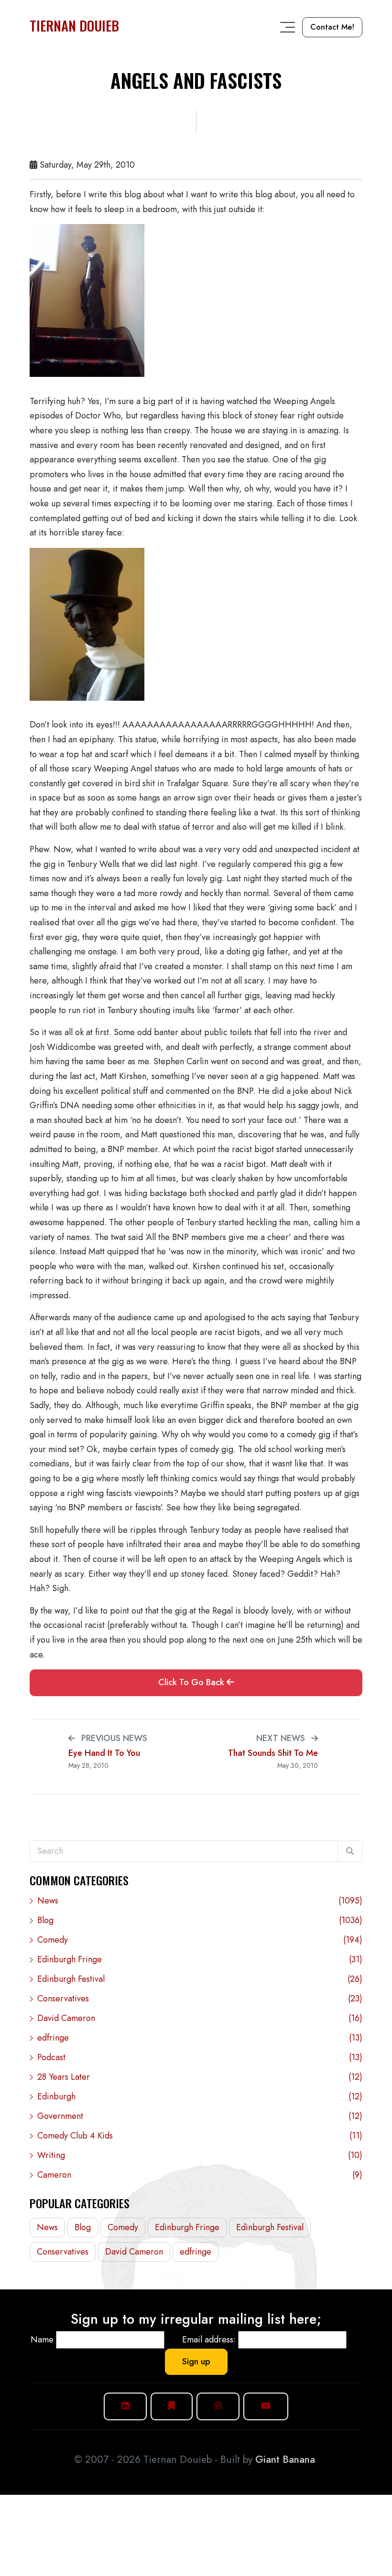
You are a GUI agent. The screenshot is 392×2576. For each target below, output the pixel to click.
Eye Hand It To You (104, 1753)
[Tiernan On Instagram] (218, 2406)
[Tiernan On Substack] (172, 2406)
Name (42, 2340)
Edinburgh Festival (200, 1979)
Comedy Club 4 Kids (200, 2136)
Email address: (209, 2340)
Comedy (200, 1940)
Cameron (200, 2175)
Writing (200, 2155)
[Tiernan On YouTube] (266, 2406)
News (200, 1901)
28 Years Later (200, 2077)
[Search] (350, 1851)
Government (200, 2116)
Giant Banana (285, 2459)
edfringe (200, 2038)
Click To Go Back (192, 1682)
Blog (200, 1920)
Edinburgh (200, 2096)
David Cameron (200, 2018)
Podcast (200, 2057)
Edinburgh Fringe (200, 1959)
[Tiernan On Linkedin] (125, 2406)
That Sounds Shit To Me (273, 1753)
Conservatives (200, 1999)
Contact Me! (332, 27)
